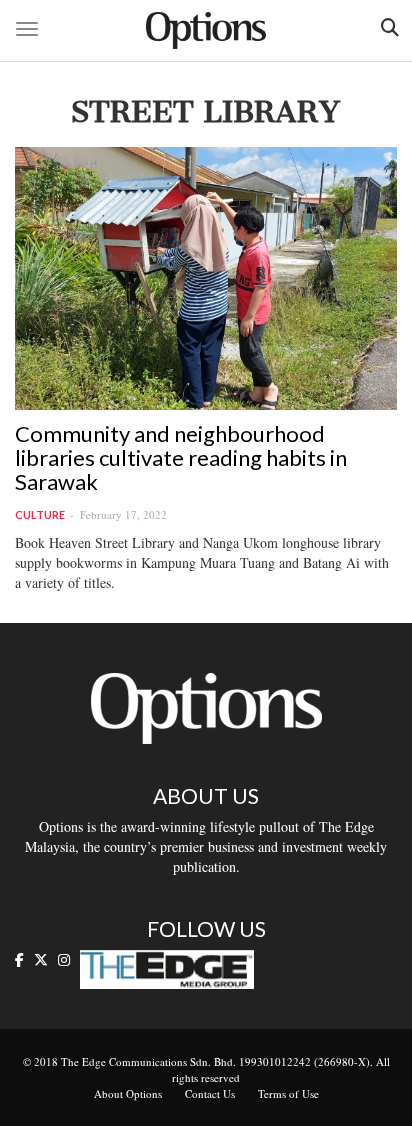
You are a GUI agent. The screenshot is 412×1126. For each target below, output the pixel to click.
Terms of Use (288, 1093)
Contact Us (210, 1093)
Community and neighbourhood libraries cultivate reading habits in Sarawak (181, 457)
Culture (40, 514)
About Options (128, 1093)
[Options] (206, 30)
